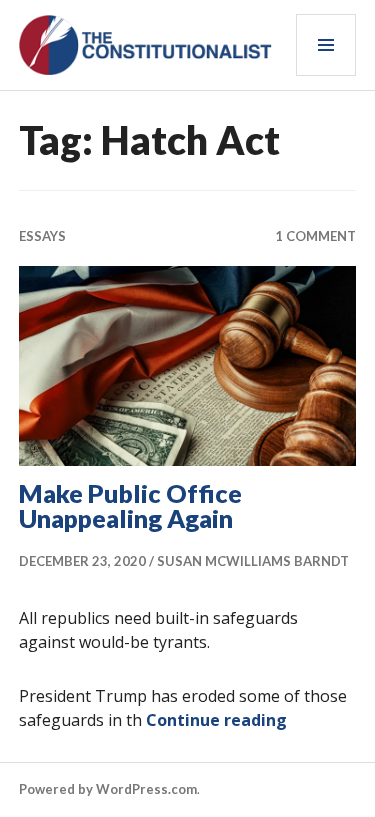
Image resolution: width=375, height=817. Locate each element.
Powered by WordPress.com (108, 789)
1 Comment (315, 236)
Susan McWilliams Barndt (253, 561)
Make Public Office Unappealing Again (130, 505)
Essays (42, 236)
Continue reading (216, 720)
